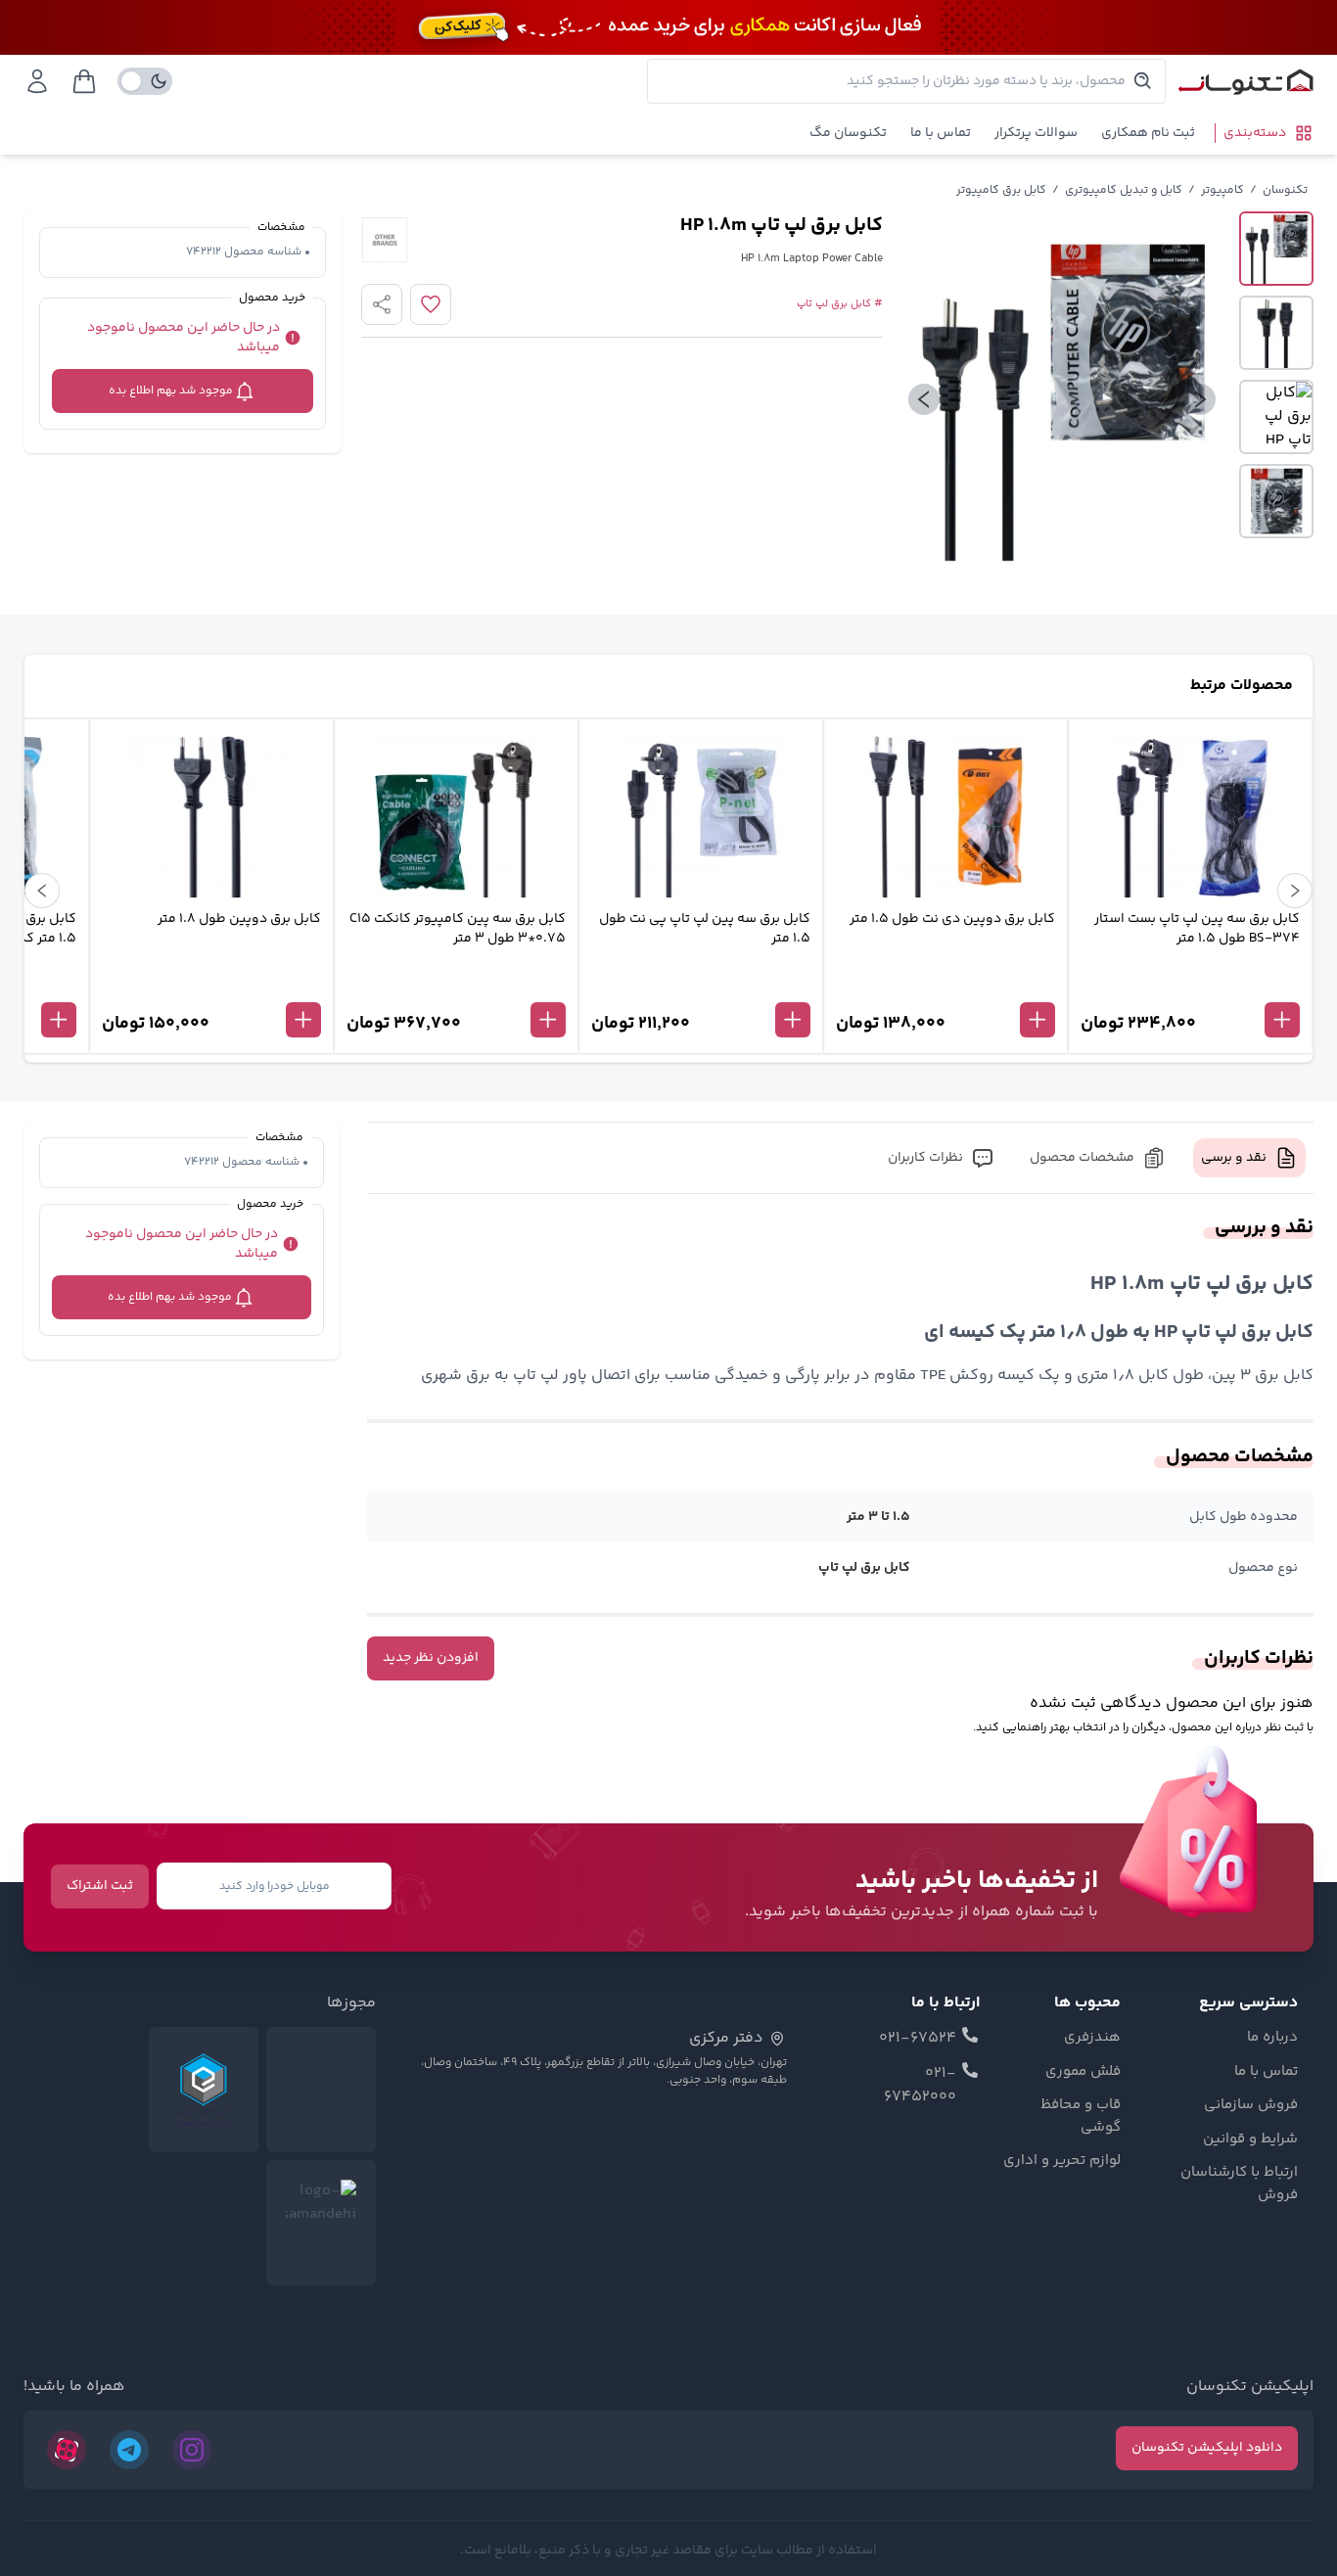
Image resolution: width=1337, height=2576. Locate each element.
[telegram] (129, 2450)
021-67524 (918, 2039)
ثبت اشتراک (100, 1886)
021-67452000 (920, 2086)
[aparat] (67, 2450)
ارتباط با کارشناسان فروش (1239, 2184)
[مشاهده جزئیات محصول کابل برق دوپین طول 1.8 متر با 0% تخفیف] (211, 988)
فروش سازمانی (1251, 2105)
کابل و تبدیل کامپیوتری (1124, 190)
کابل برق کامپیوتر (1001, 190)
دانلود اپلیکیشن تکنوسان (1207, 2448)
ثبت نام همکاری (1148, 133)
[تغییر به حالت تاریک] (145, 81)
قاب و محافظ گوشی (1081, 2116)
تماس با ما (941, 133)
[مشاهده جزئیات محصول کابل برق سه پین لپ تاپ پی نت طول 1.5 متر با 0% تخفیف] (701, 988)
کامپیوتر (1222, 190)
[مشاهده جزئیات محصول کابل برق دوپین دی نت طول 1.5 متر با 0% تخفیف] (945, 988)
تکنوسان (1285, 190)
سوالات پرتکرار (1036, 133)
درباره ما (1272, 2038)
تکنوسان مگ (848, 133)
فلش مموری (1083, 2072)
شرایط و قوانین (1250, 2139)
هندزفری (1092, 2038)
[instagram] (192, 2450)
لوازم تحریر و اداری (1062, 2161)
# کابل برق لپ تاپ (840, 304)
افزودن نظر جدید (431, 1658)
